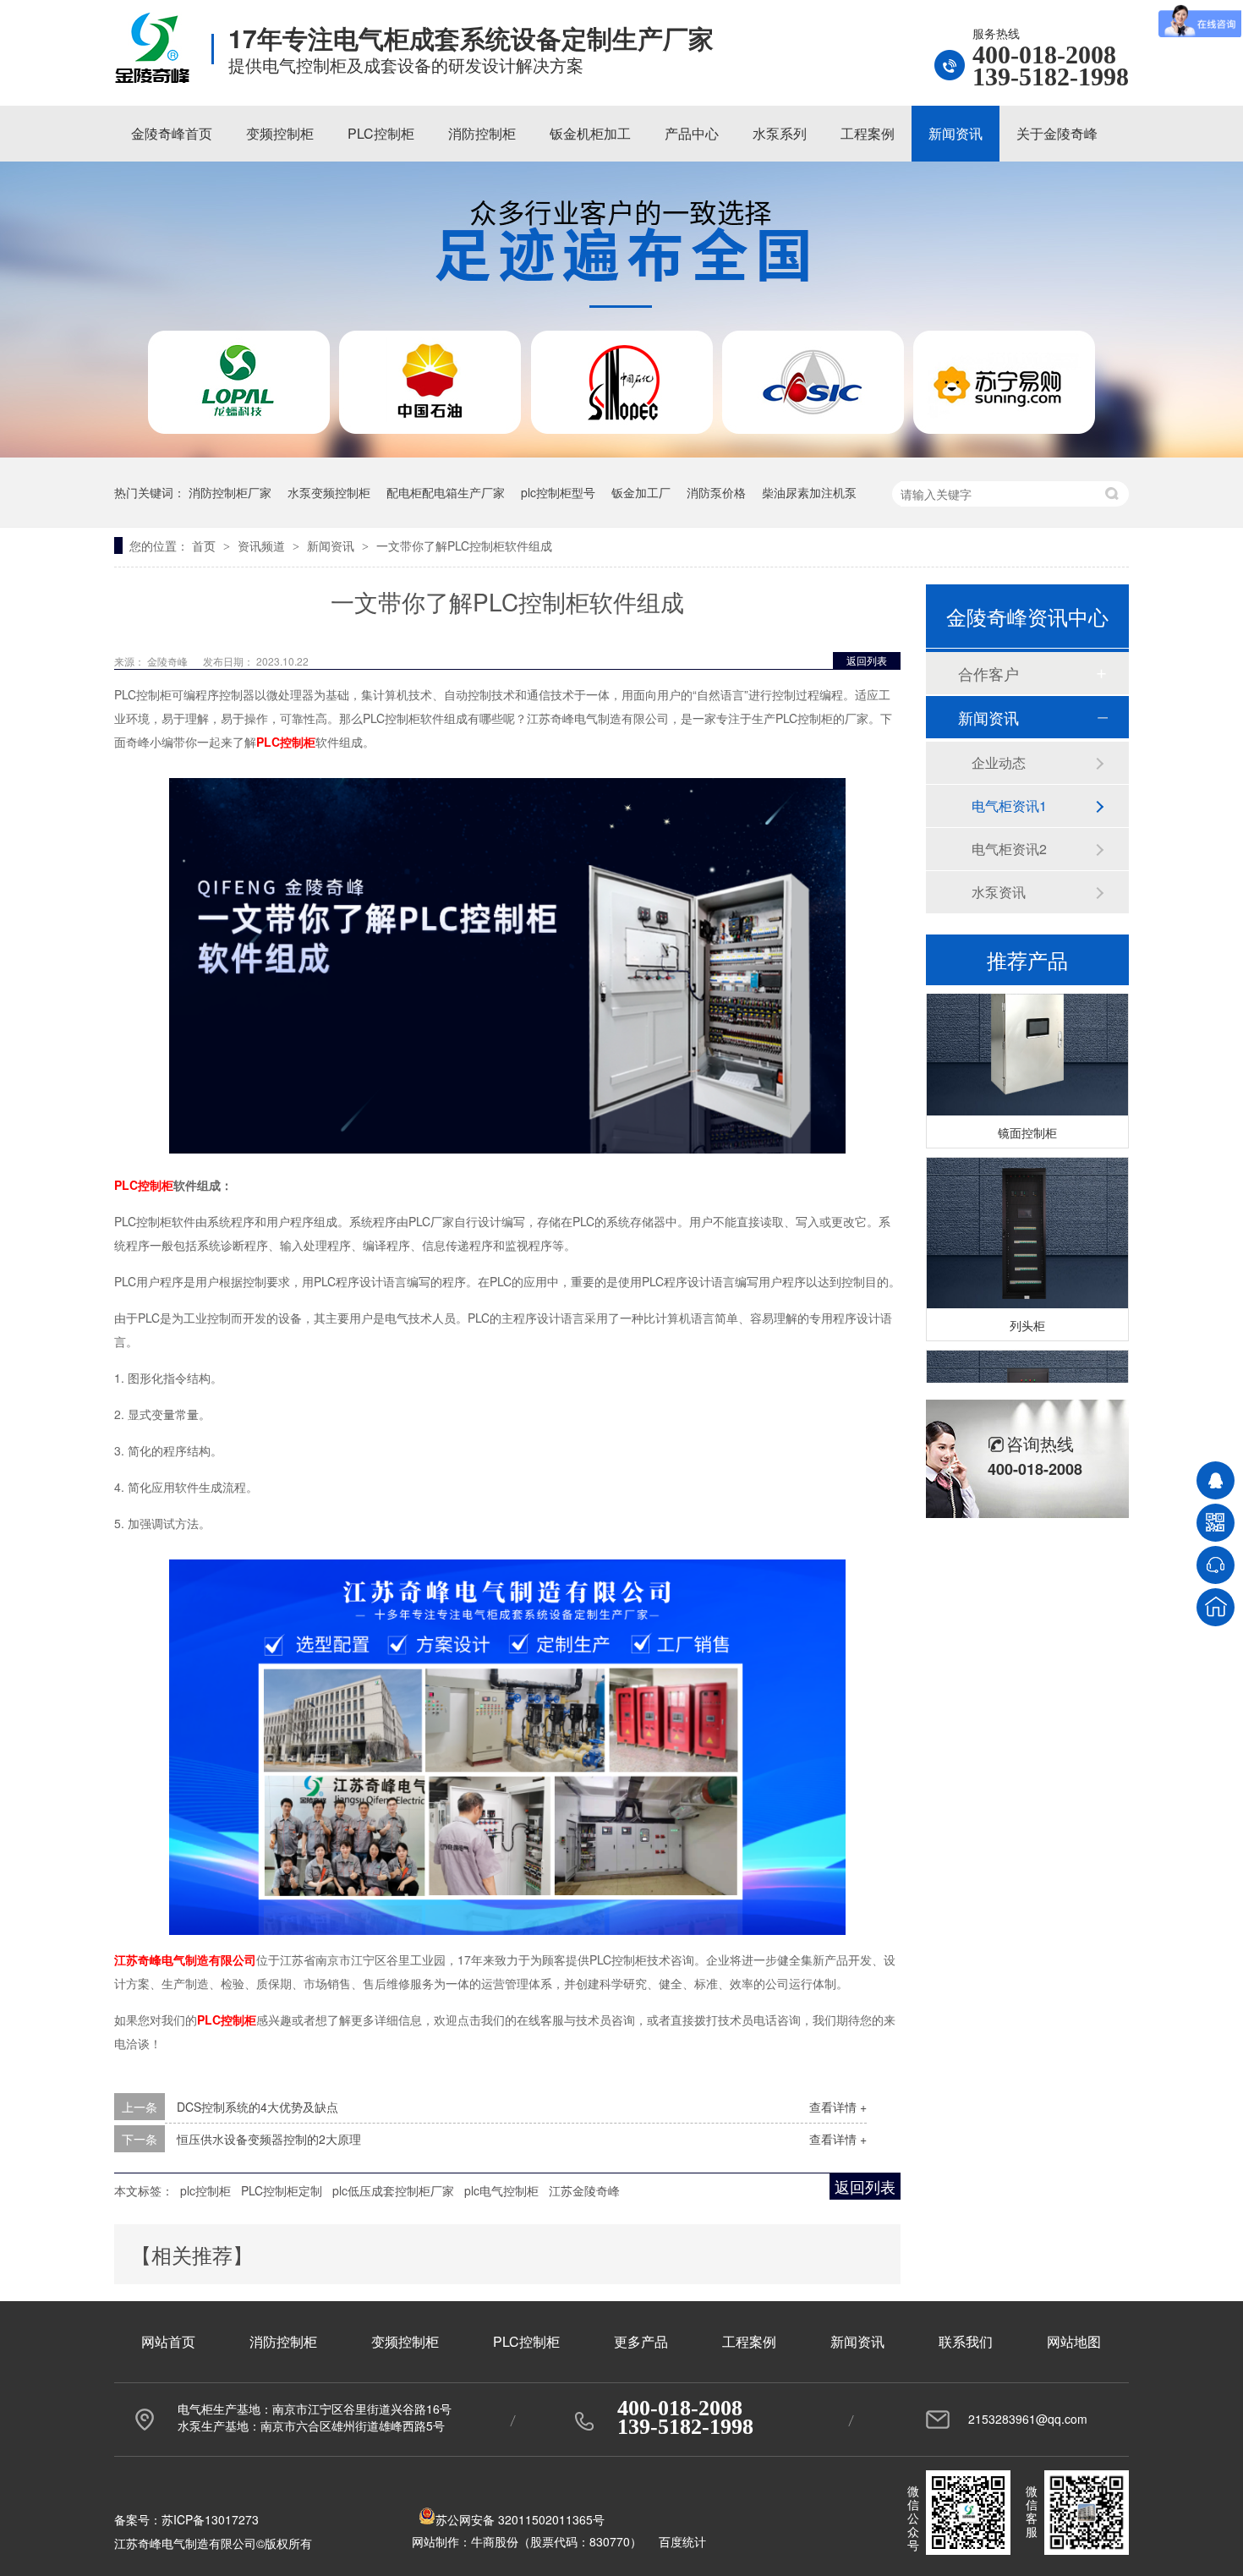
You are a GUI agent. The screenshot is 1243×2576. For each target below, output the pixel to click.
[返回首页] (1216, 1607)
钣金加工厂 (641, 492)
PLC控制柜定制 (282, 2190)
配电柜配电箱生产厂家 (446, 492)
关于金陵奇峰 (1057, 133)
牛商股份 (495, 2541)
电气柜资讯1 (1009, 806)
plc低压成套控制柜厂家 (393, 2190)
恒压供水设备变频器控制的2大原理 (269, 2139)
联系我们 (966, 2341)
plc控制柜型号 (558, 492)
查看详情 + (838, 2107)
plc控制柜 (205, 2190)
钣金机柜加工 (590, 133)
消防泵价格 (716, 492)
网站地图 (1074, 2341)
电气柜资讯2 (1009, 849)
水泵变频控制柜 (329, 492)
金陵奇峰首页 (172, 133)
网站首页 (168, 2341)
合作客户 (988, 673)
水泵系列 (780, 133)
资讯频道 (263, 545)
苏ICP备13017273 (210, 2519)
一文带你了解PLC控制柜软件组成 (464, 545)
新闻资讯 (956, 133)
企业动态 (999, 762)
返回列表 (867, 660)
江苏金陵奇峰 (584, 2190)
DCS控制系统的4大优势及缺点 (257, 2107)
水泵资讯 (999, 892)
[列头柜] (1027, 1221)
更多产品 (641, 2341)
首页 (205, 545)
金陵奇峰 (169, 661)
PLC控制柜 (381, 133)
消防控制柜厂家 (230, 492)
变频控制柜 (280, 133)
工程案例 (868, 133)
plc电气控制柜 (501, 2190)
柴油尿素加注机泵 (809, 492)
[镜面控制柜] (1027, 1028)
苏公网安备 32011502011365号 (520, 2519)
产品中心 (692, 133)
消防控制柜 (482, 133)
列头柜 (1027, 1313)
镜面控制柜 (1027, 1120)
